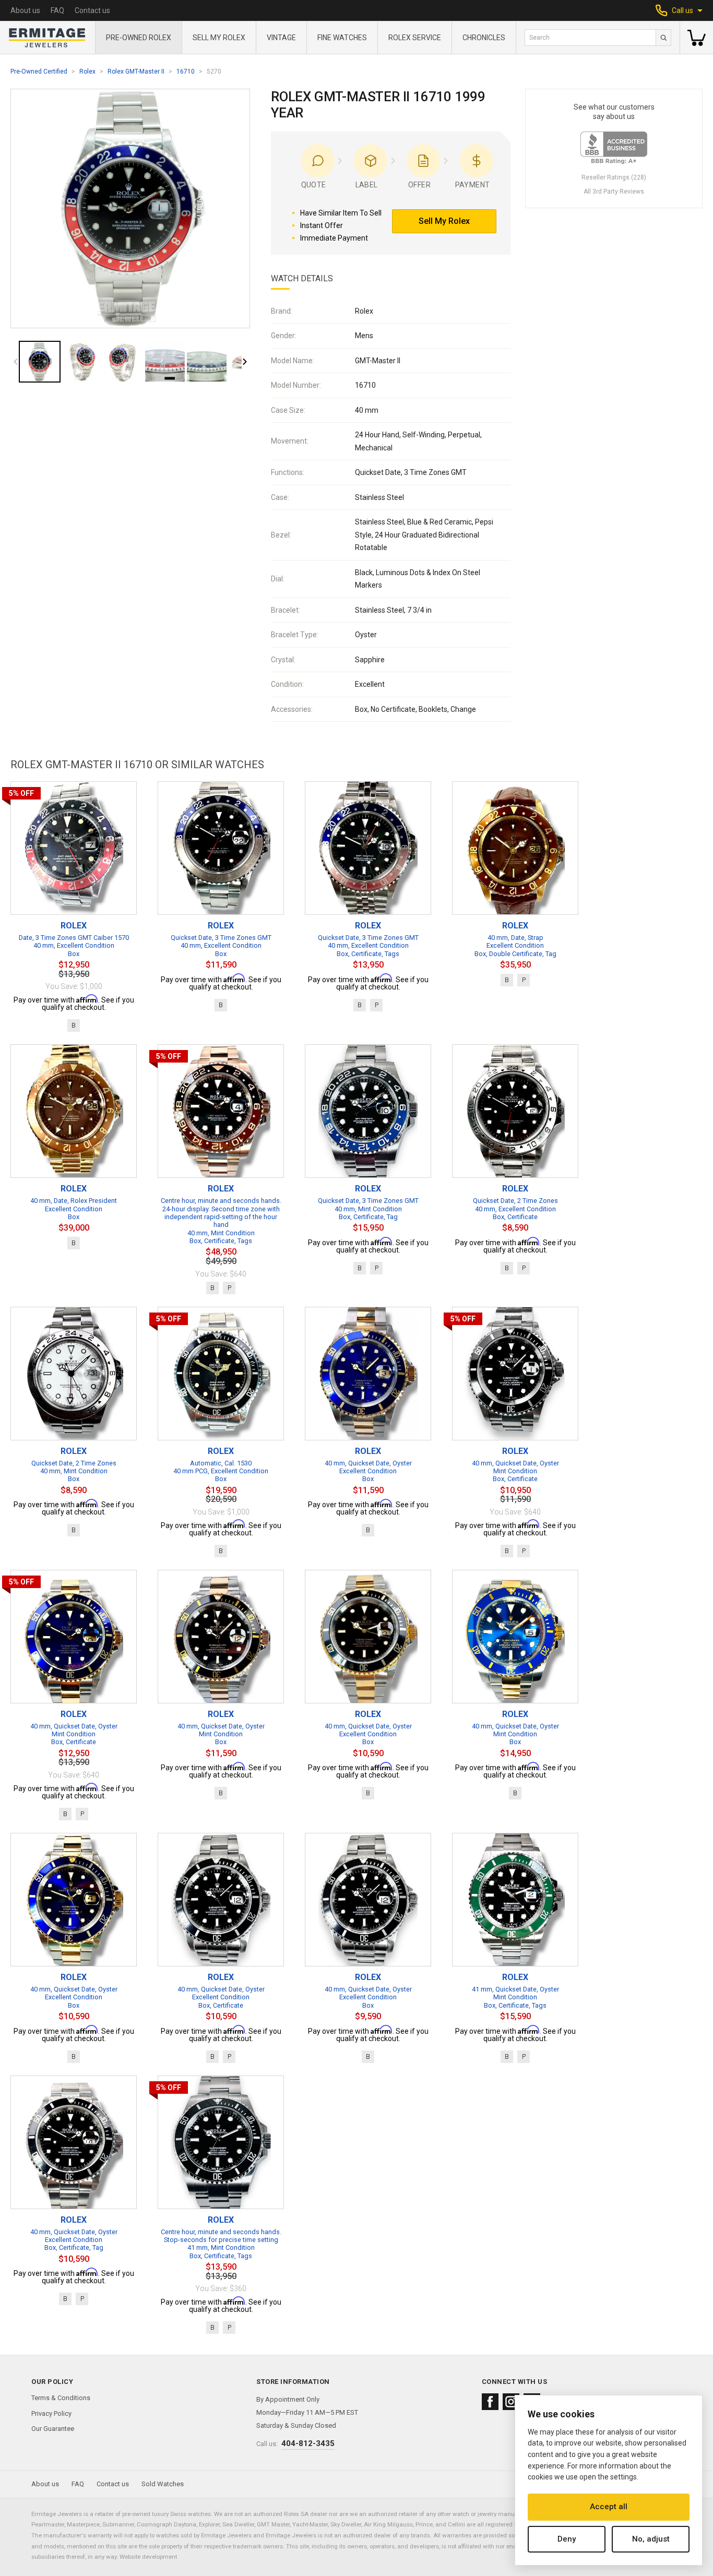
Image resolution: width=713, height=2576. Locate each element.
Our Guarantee (53, 2429)
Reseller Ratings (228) (614, 177)
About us (25, 10)
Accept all (609, 2507)
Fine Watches (342, 38)
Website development (148, 2557)
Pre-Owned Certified (39, 71)
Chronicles (484, 38)
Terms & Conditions (61, 2398)
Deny (567, 2539)
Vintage (281, 38)
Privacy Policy (51, 2413)
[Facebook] (490, 2402)
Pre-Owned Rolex (139, 38)
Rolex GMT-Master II (136, 71)
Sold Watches (163, 2484)
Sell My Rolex (219, 38)
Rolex (87, 71)
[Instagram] (511, 2402)
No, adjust (651, 2539)
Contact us (92, 10)
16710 (186, 71)
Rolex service (415, 38)
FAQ (57, 10)
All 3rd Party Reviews (614, 192)
